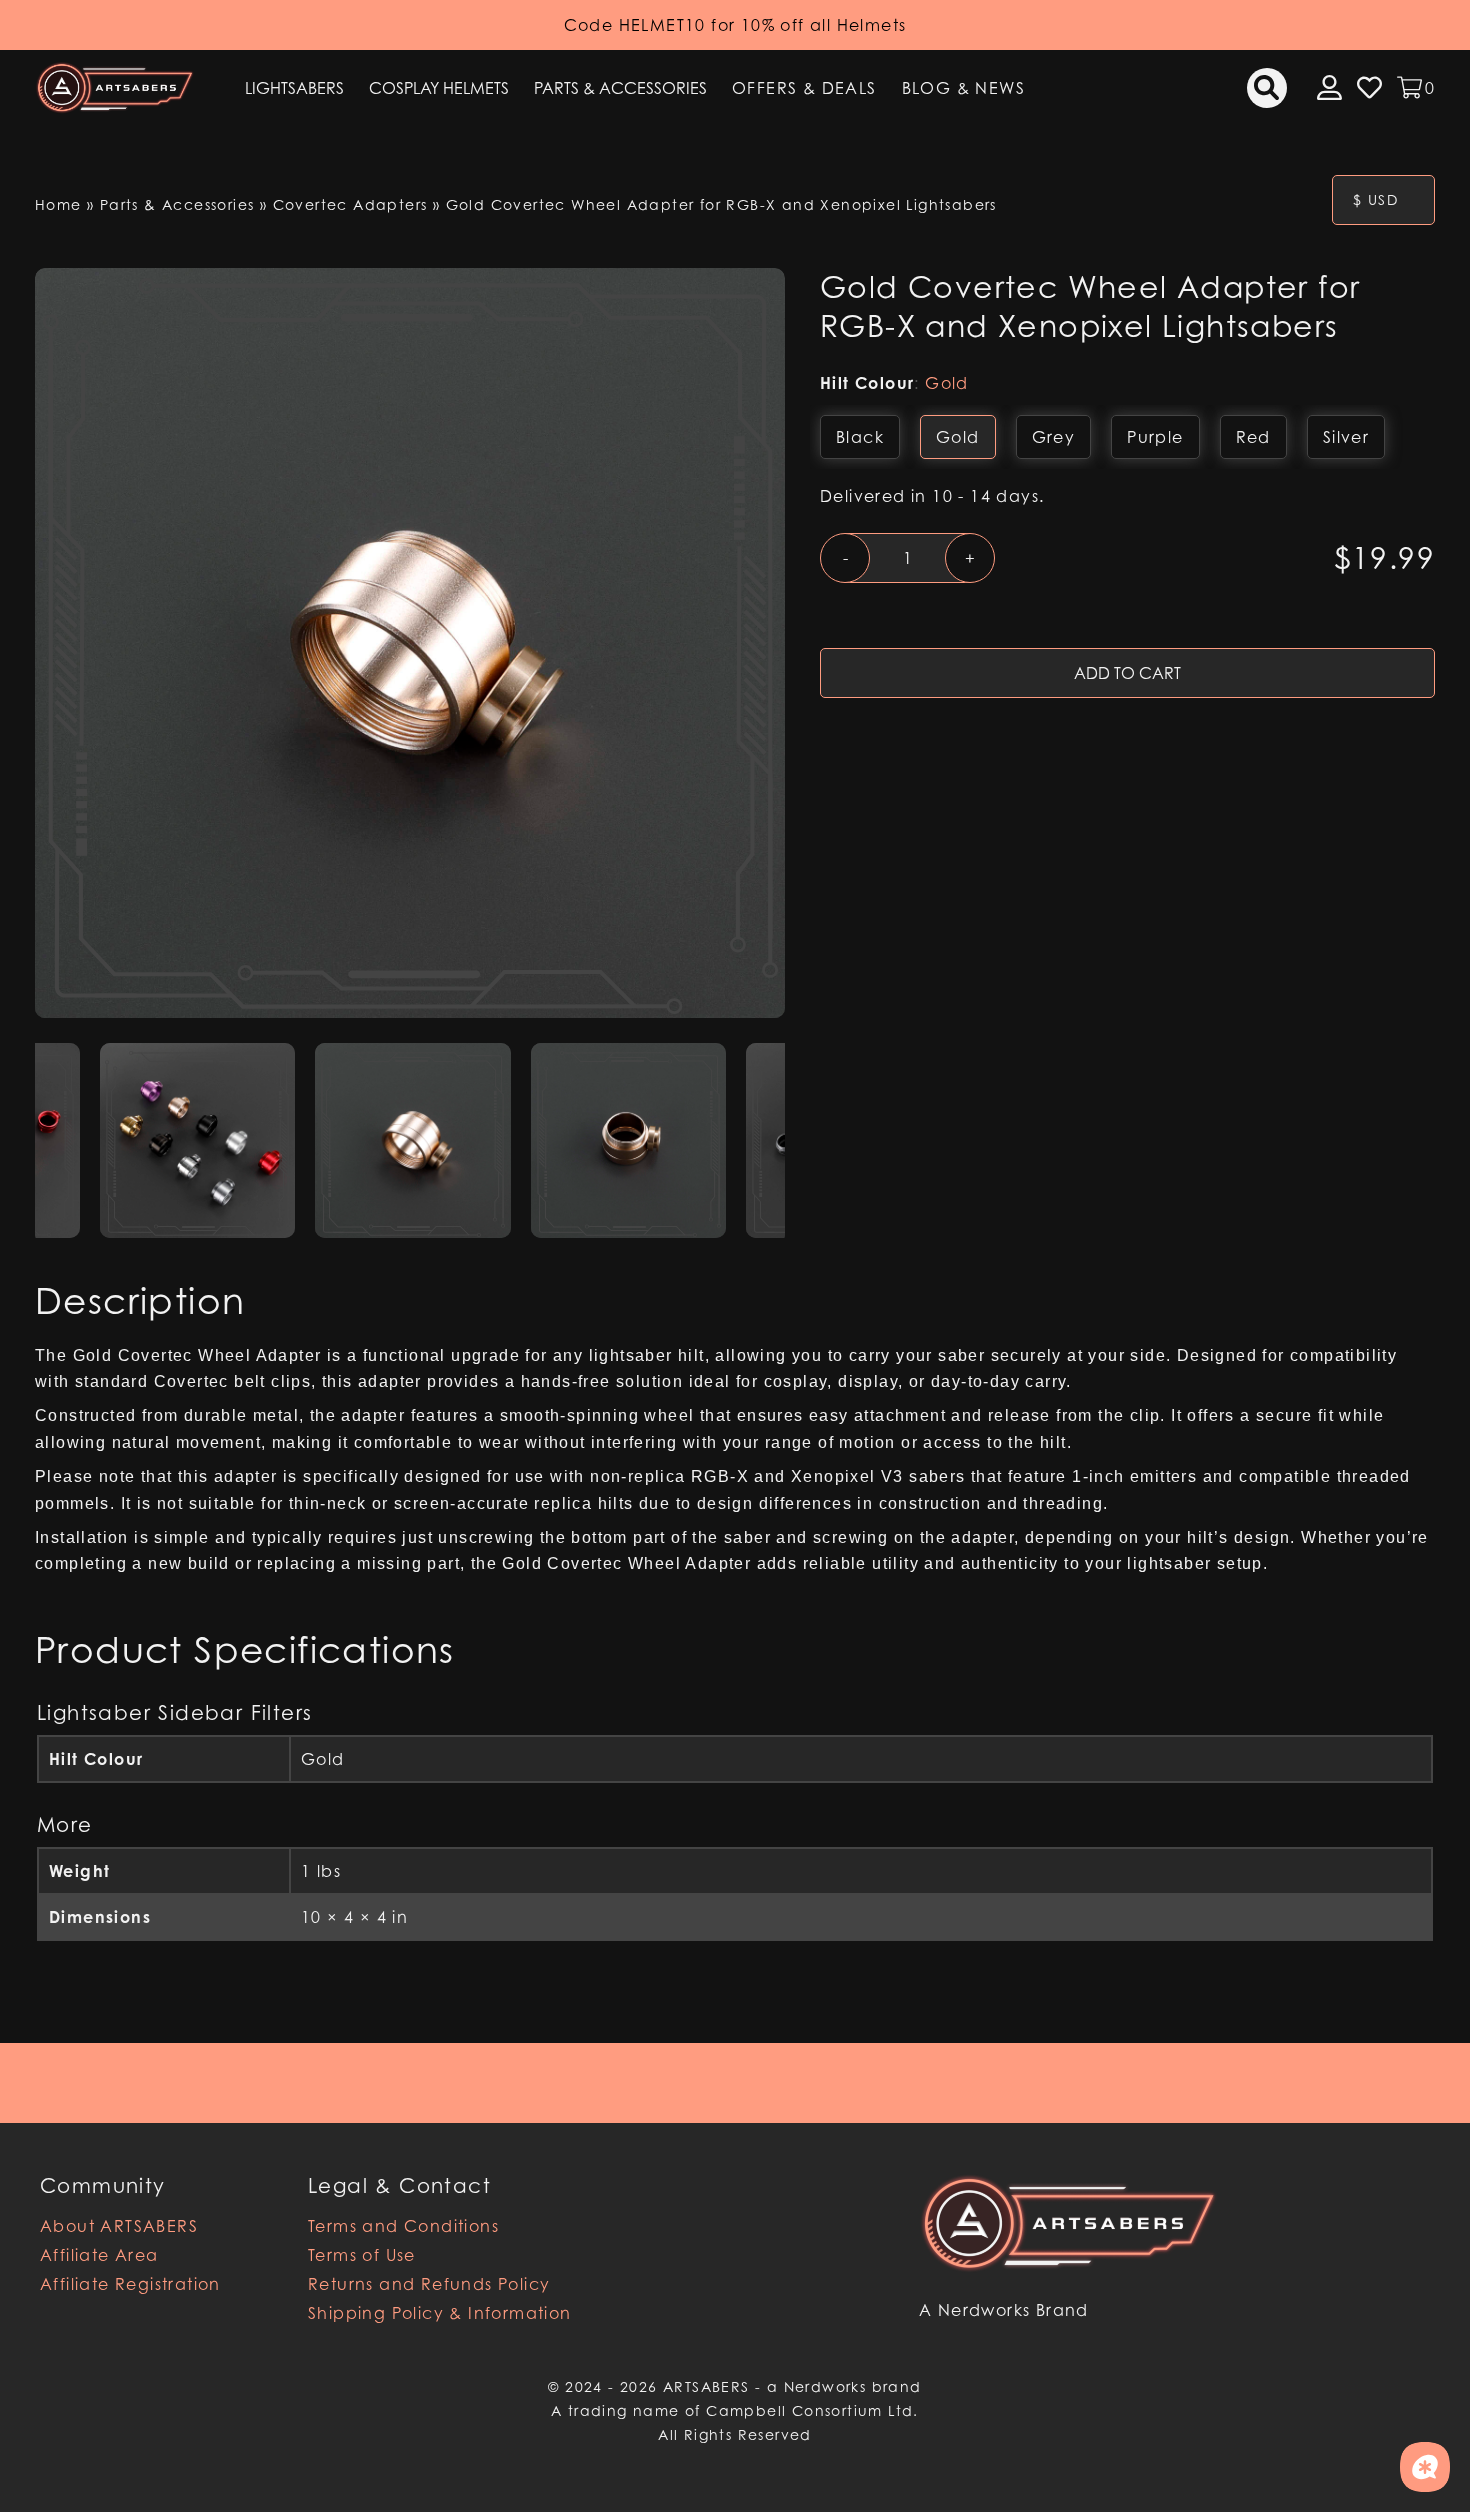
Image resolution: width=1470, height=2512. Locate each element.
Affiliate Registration (130, 2284)
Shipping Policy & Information (440, 2313)
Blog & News (963, 88)
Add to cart (1127, 673)
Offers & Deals (804, 88)
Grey (1054, 437)
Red (1253, 437)
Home (58, 204)
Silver (1346, 437)
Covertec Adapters (350, 204)
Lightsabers (294, 88)
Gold (958, 437)
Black (860, 437)
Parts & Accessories (620, 88)
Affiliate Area (99, 2255)
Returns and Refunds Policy (429, 2284)
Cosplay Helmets (439, 88)
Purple (1155, 437)
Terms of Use (362, 2255)
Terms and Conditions (403, 2226)
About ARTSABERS (119, 2226)
